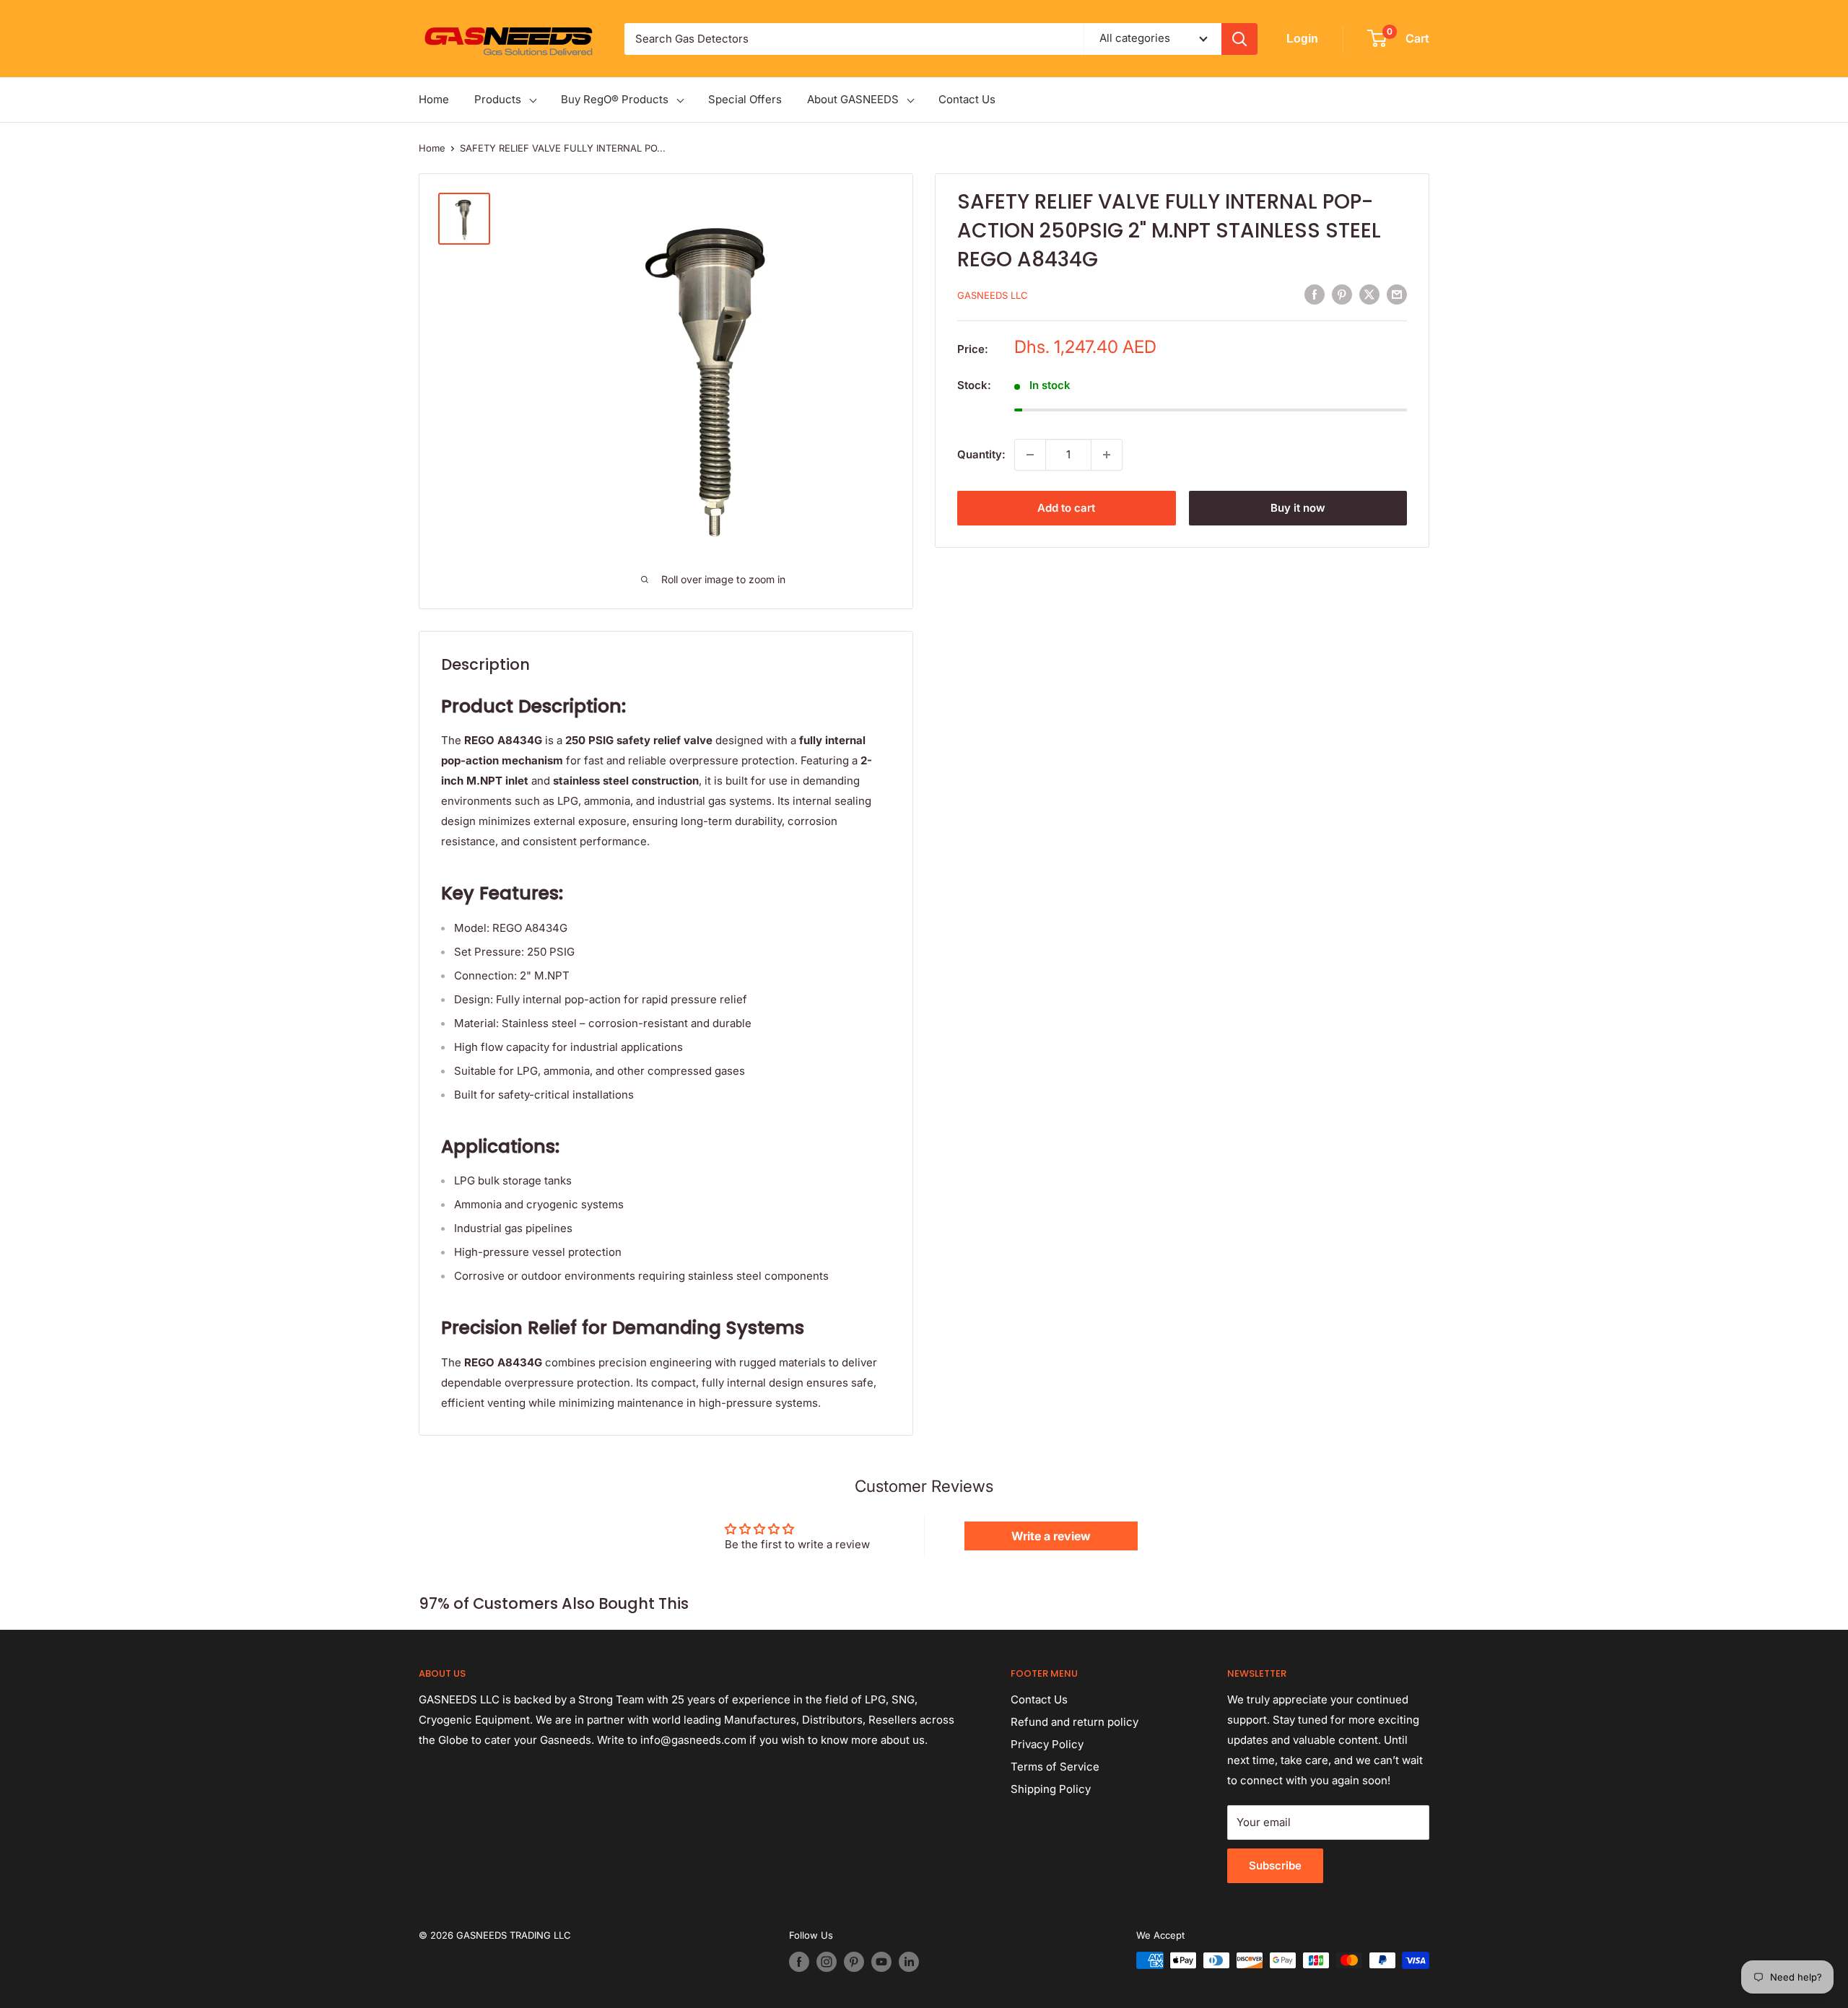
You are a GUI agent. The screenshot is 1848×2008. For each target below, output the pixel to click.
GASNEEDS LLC (993, 295)
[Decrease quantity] (1030, 455)
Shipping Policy (1051, 1789)
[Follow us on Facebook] (799, 1962)
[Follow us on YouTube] (881, 1962)
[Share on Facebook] (1315, 294)
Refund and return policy (1075, 1722)
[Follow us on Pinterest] (854, 1962)
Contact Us (967, 99)
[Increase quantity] (1107, 455)
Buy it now (1298, 508)
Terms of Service (1055, 1767)
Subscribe (1275, 1865)
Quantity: (981, 454)
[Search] (1239, 39)
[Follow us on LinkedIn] (909, 1962)
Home (434, 99)
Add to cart (1066, 508)
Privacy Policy (1047, 1744)
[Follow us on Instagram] (827, 1962)
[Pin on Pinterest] (1342, 294)
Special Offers (745, 99)
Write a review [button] (1051, 1536)
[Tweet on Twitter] (1369, 294)
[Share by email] (1397, 294)
